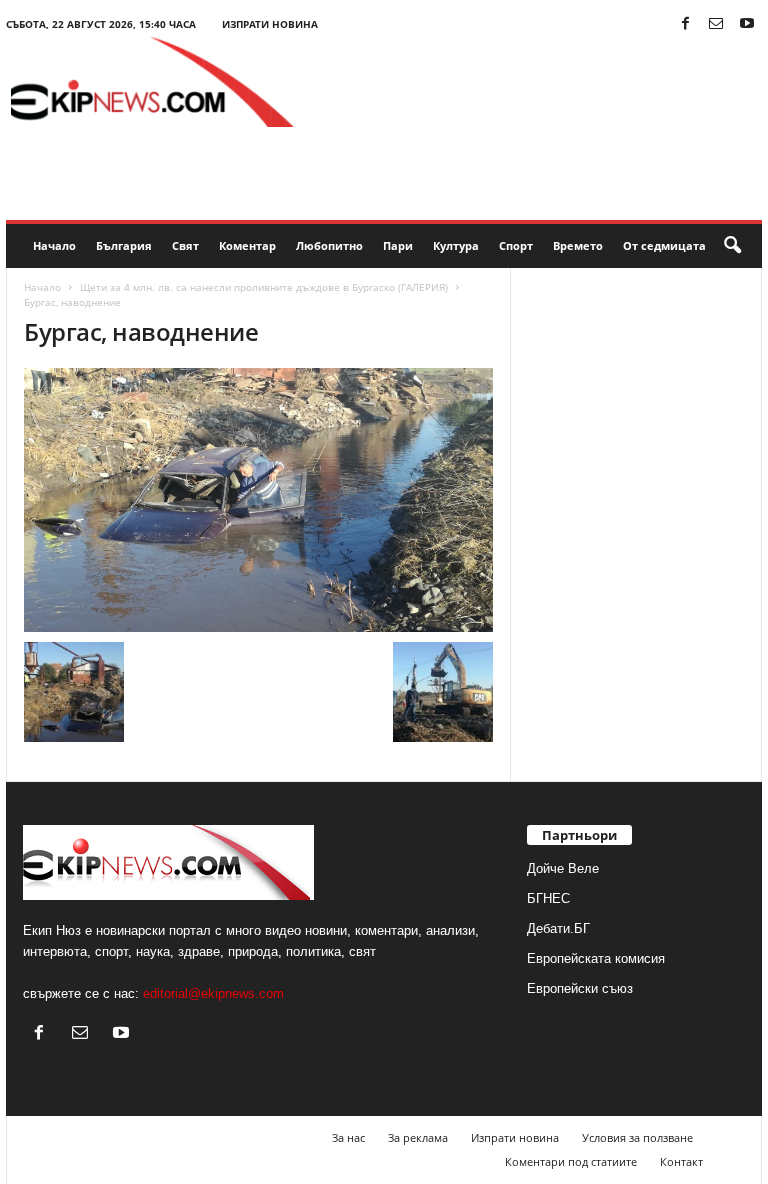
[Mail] (716, 24)
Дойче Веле (563, 868)
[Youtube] (747, 24)
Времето (578, 245)
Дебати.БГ (558, 928)
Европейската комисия (596, 958)
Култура (456, 245)
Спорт (516, 245)
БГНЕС (548, 898)
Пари (398, 245)
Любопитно (329, 245)
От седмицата (664, 245)
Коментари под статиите (571, 1161)
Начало (54, 245)
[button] (732, 246)
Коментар (247, 245)
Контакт (681, 1161)
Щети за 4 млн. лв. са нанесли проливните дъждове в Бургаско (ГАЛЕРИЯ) (264, 287)
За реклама (418, 1137)
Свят (185, 245)
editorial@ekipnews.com (213, 993)
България (124, 245)
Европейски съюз (580, 988)
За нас (348, 1137)
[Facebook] (685, 24)
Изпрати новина (270, 24)
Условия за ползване (637, 1137)
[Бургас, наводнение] (258, 500)
